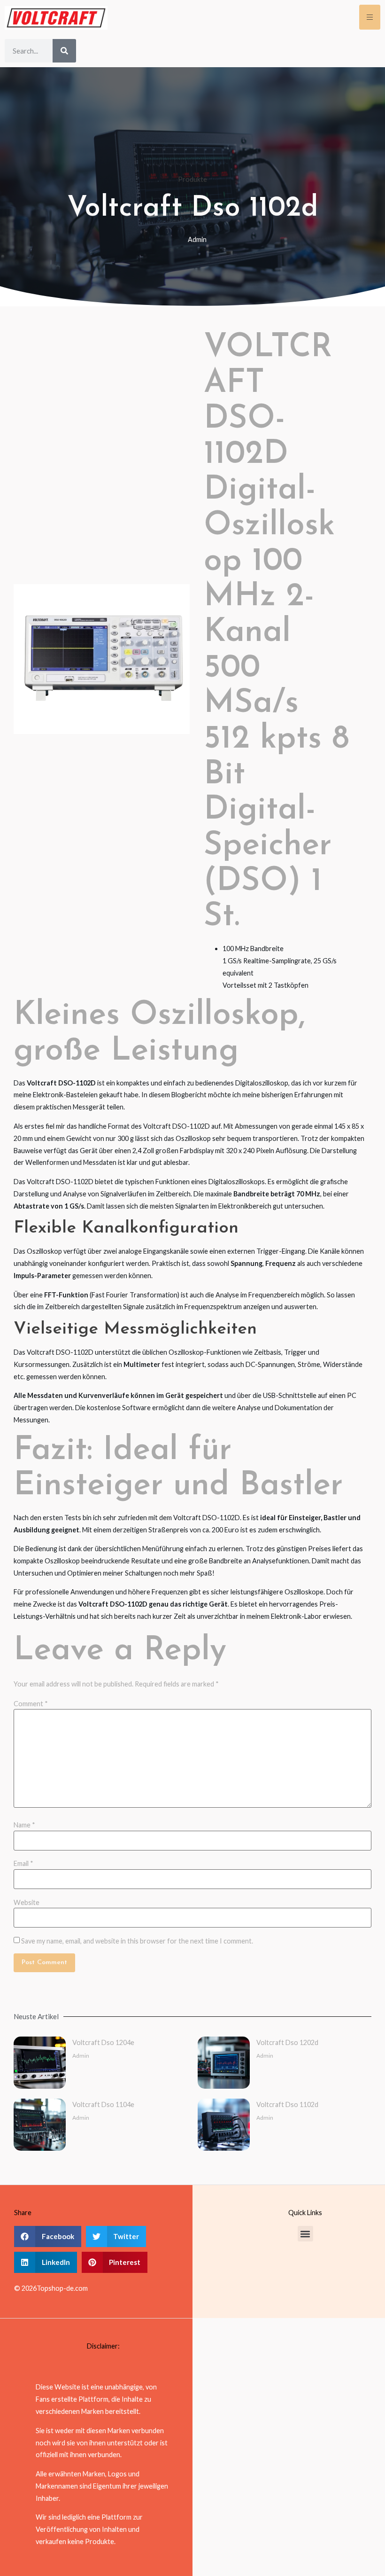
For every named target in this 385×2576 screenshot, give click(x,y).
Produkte (192, 179)
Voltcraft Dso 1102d (287, 2104)
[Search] (64, 51)
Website (27, 1903)
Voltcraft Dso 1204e (103, 2042)
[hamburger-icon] (370, 17)
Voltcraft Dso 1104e (103, 2104)
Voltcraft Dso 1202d (287, 2042)
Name (24, 1825)
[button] (48, 2236)
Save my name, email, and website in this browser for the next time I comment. (137, 1941)
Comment (31, 1704)
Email (23, 1864)
